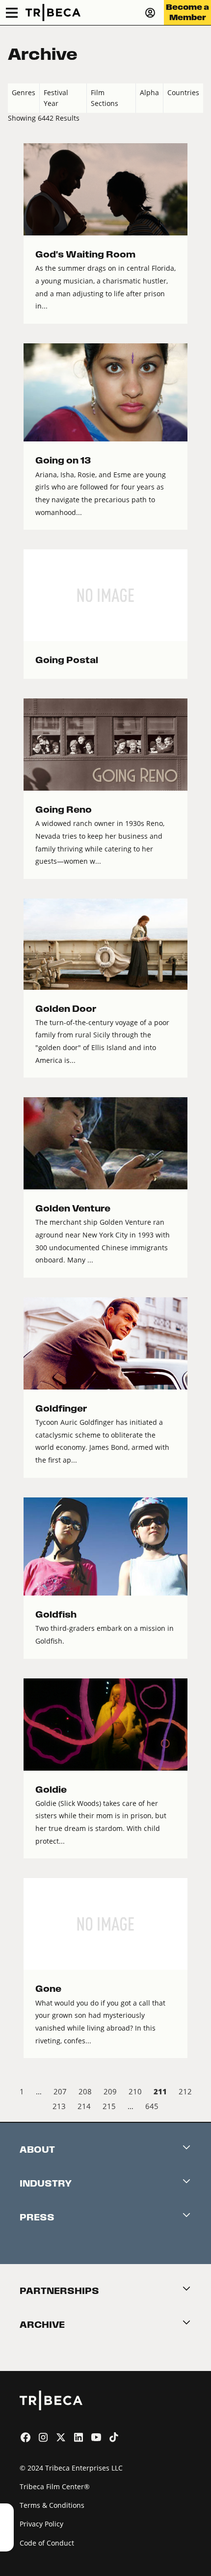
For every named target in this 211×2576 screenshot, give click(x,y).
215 (109, 2106)
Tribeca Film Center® (55, 2486)
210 (135, 2091)
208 (85, 2091)
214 (84, 2106)
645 (152, 2106)
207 (60, 2091)
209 (110, 2091)
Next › (195, 2108)
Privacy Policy (41, 2524)
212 (185, 2091)
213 (59, 2106)
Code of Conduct (47, 2543)
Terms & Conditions (52, 2505)
